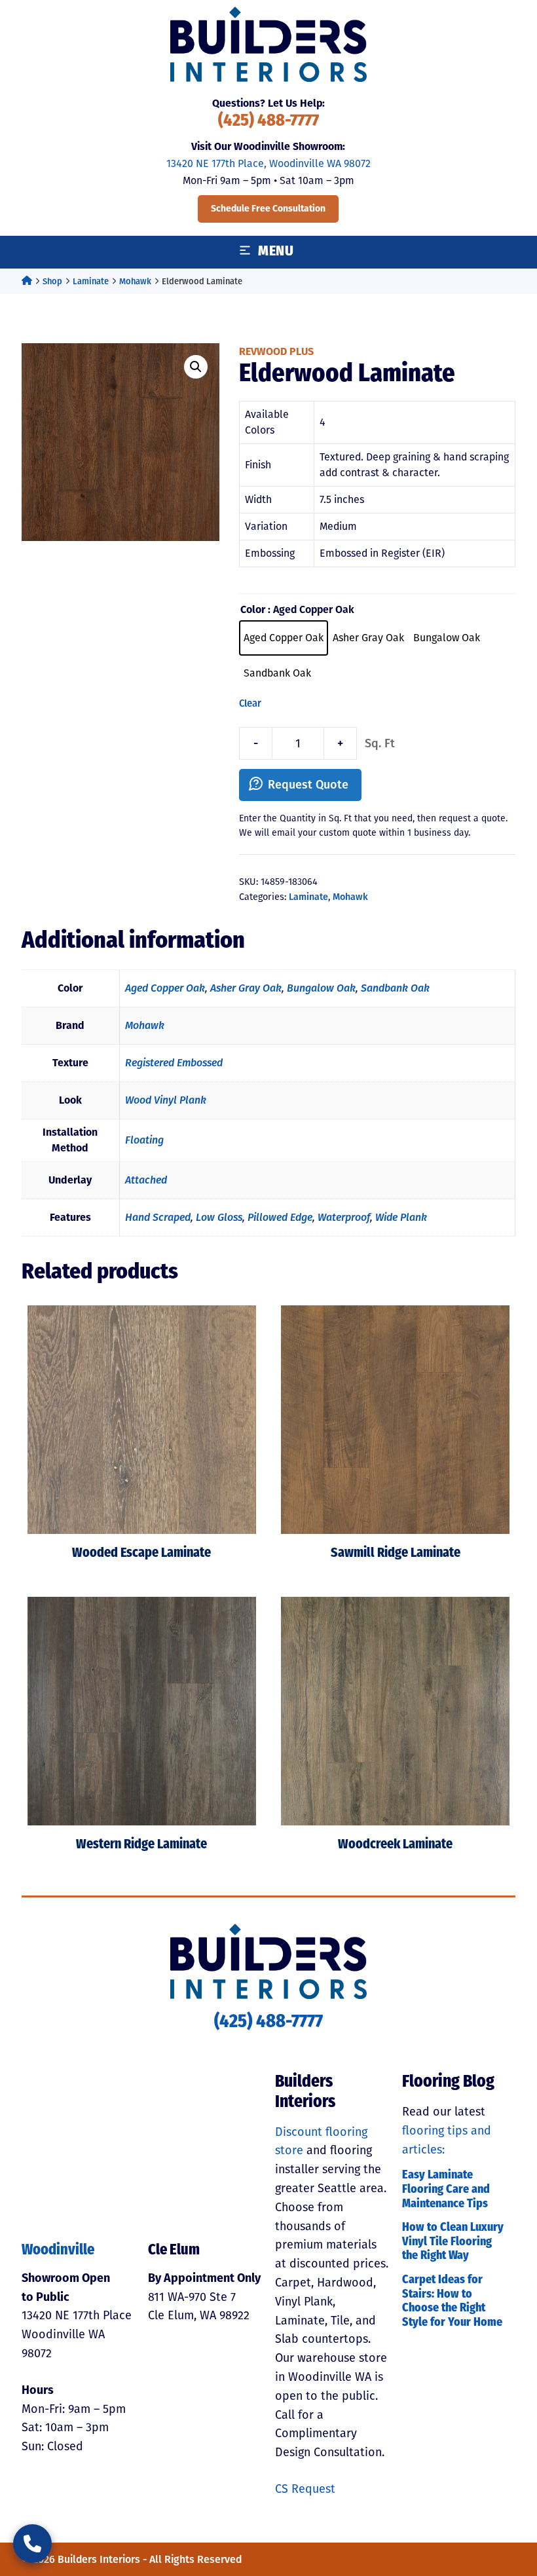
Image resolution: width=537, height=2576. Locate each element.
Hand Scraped (158, 1217)
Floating (144, 1140)
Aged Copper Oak (165, 988)
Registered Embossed (174, 1063)
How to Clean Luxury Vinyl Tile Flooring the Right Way (453, 2242)
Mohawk (135, 281)
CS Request (305, 2489)
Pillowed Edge (280, 1217)
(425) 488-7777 (268, 121)
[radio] (284, 638)
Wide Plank (401, 1217)
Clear (250, 703)
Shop (52, 281)
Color (253, 609)
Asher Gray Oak (246, 988)
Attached (146, 1180)
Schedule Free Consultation (268, 209)
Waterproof (344, 1217)
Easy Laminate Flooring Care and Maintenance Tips (446, 2190)
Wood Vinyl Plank (166, 1100)
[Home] (27, 281)
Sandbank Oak (395, 988)
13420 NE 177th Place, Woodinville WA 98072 (268, 163)
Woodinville (58, 2251)
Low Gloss (219, 1217)
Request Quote (308, 785)
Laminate (91, 281)
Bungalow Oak (321, 988)
